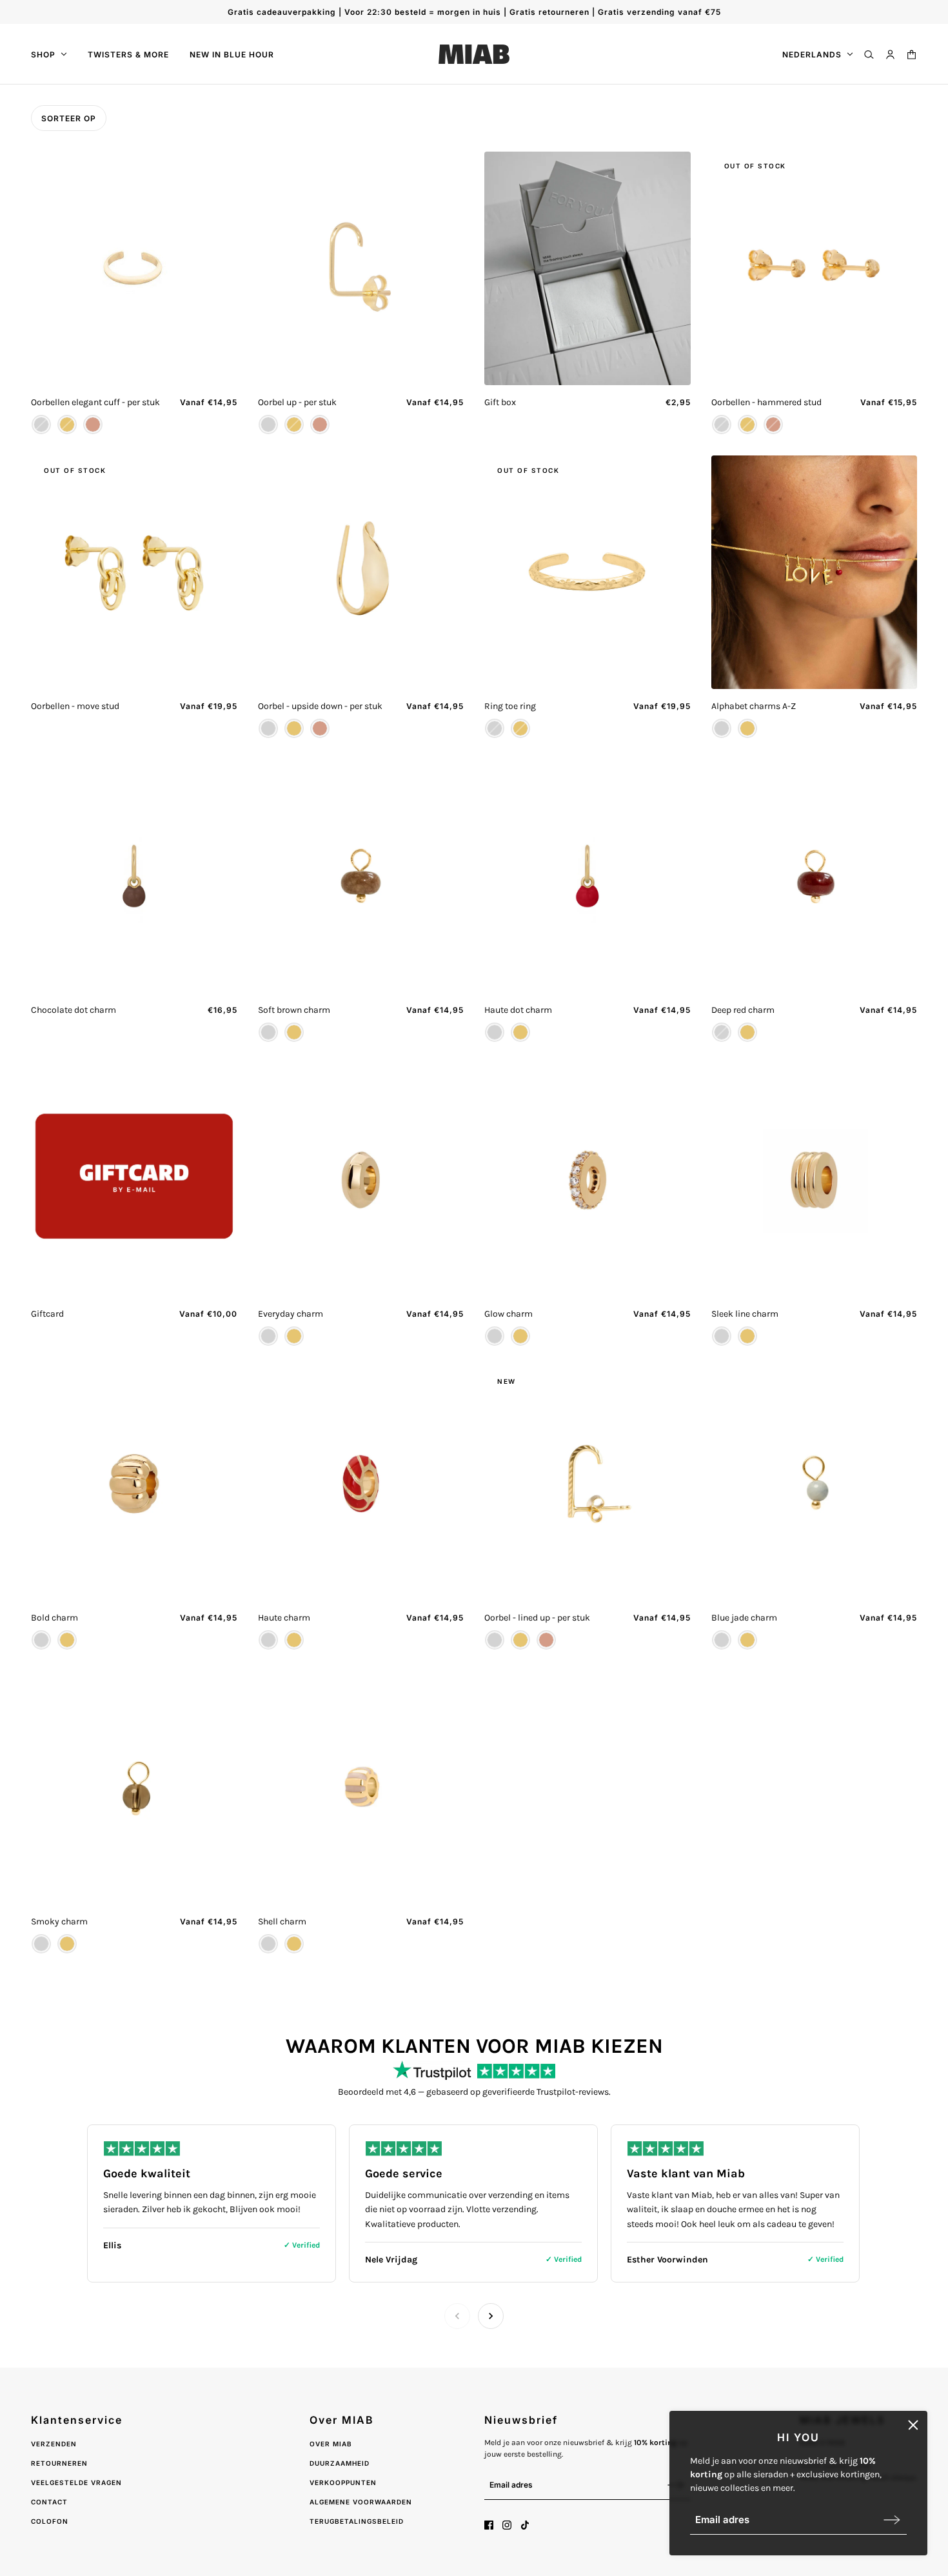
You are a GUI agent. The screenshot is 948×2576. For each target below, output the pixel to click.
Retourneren (59, 2463)
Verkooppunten (343, 2482)
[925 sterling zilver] (41, 424)
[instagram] (507, 2525)
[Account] (890, 55)
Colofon (50, 2521)
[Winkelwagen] (912, 55)
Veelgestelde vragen (76, 2482)
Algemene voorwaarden (361, 2502)
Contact (49, 2502)
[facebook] (489, 2525)
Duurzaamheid (340, 2463)
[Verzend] (892, 2520)
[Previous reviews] (457, 2316)
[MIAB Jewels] (474, 54)
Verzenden (54, 2444)
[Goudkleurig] (67, 424)
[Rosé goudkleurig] (93, 424)
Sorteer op (69, 118)
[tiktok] (525, 2525)
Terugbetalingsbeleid (357, 2521)
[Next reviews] (491, 2316)
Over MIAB (331, 2444)
